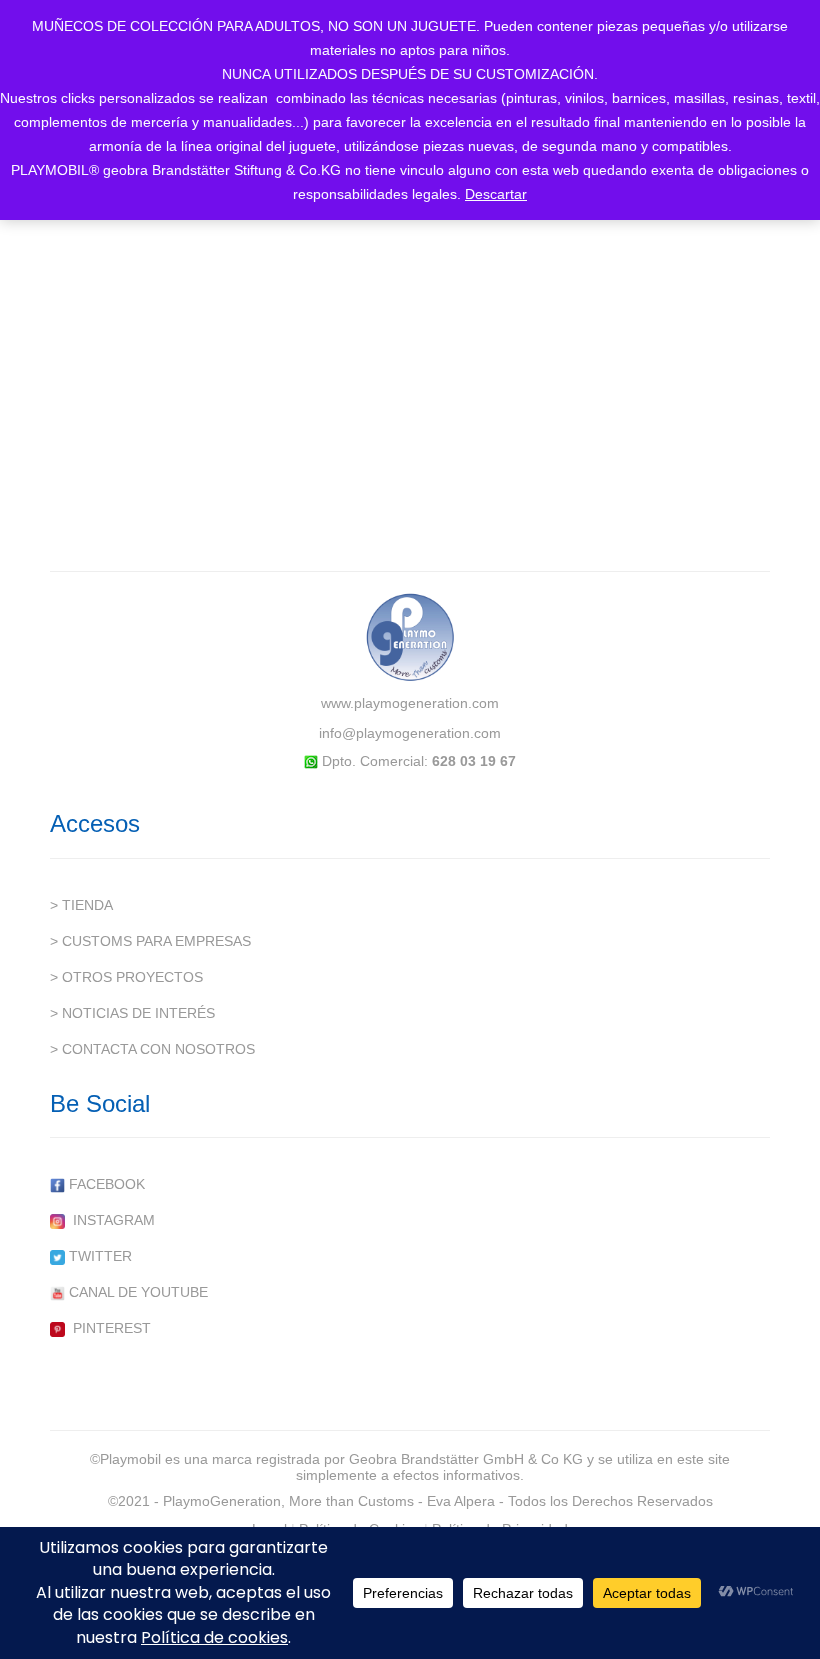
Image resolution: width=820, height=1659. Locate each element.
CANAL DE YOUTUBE (136, 1292)
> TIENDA (81, 905)
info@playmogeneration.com (410, 733)
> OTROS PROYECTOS (126, 977)
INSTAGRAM (110, 1220)
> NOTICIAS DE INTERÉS (132, 1013)
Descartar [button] (496, 194)
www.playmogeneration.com (410, 703)
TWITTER (98, 1256)
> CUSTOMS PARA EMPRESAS (150, 941)
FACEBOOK (105, 1184)
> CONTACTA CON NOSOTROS (152, 1049)
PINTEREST (108, 1328)
